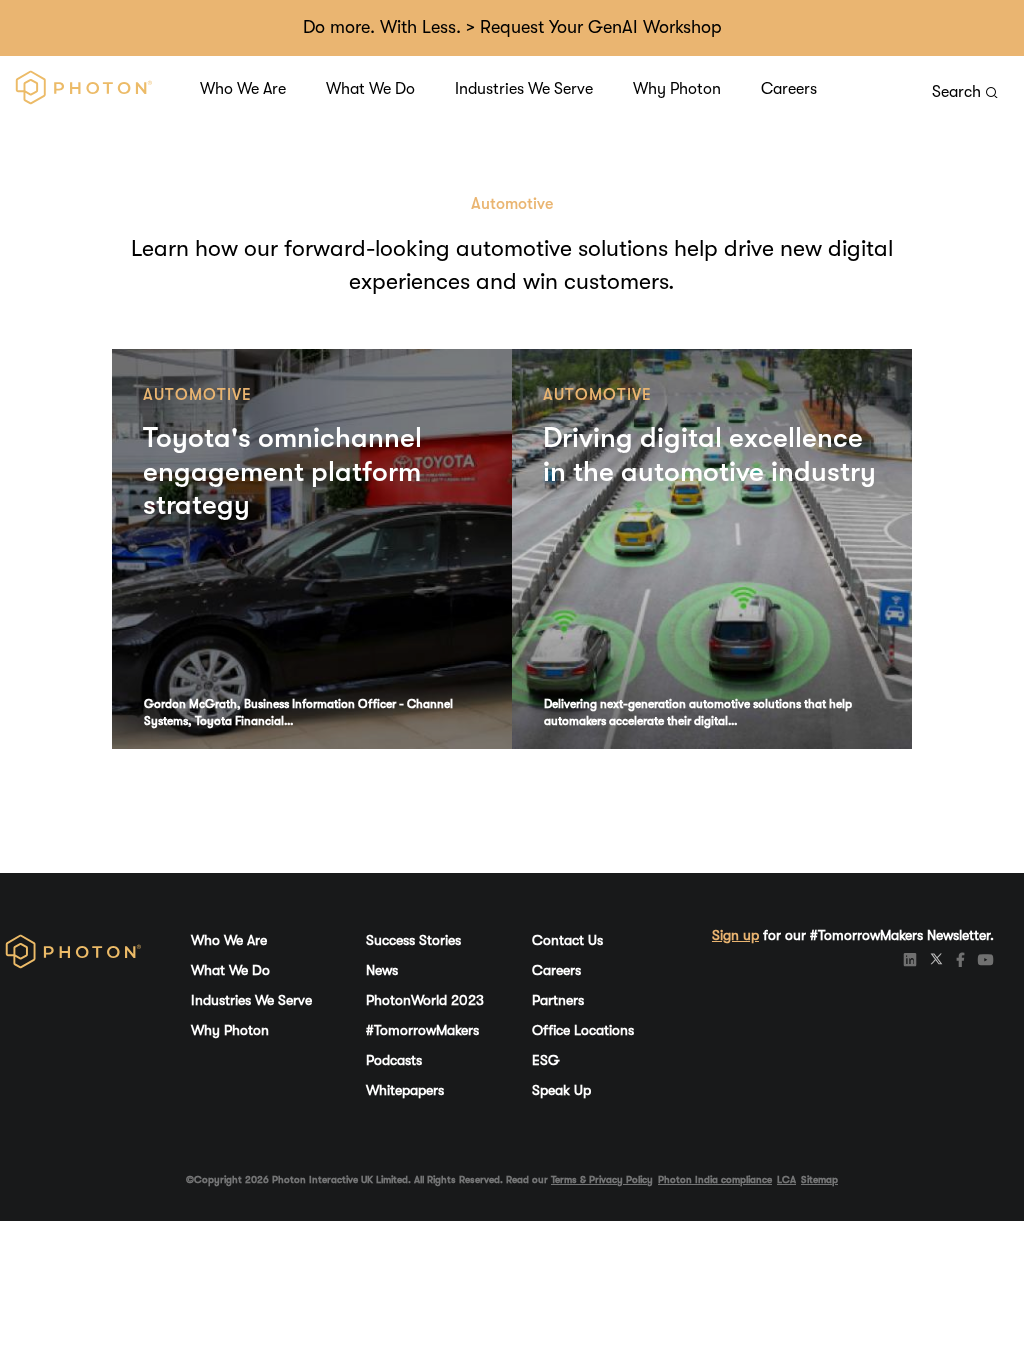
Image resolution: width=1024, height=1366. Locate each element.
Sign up (735, 935)
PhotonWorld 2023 (425, 1000)
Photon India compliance (715, 1179)
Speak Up (561, 1090)
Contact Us (567, 940)
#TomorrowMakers (422, 1030)
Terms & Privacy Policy (602, 1179)
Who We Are (243, 89)
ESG (546, 1060)
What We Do (370, 89)
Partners (558, 1000)
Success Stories (413, 940)
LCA (786, 1179)
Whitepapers (405, 1090)
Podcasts (394, 1060)
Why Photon (677, 89)
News (382, 970)
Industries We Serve (524, 89)
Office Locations (583, 1030)
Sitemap (819, 1179)
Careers (789, 89)
